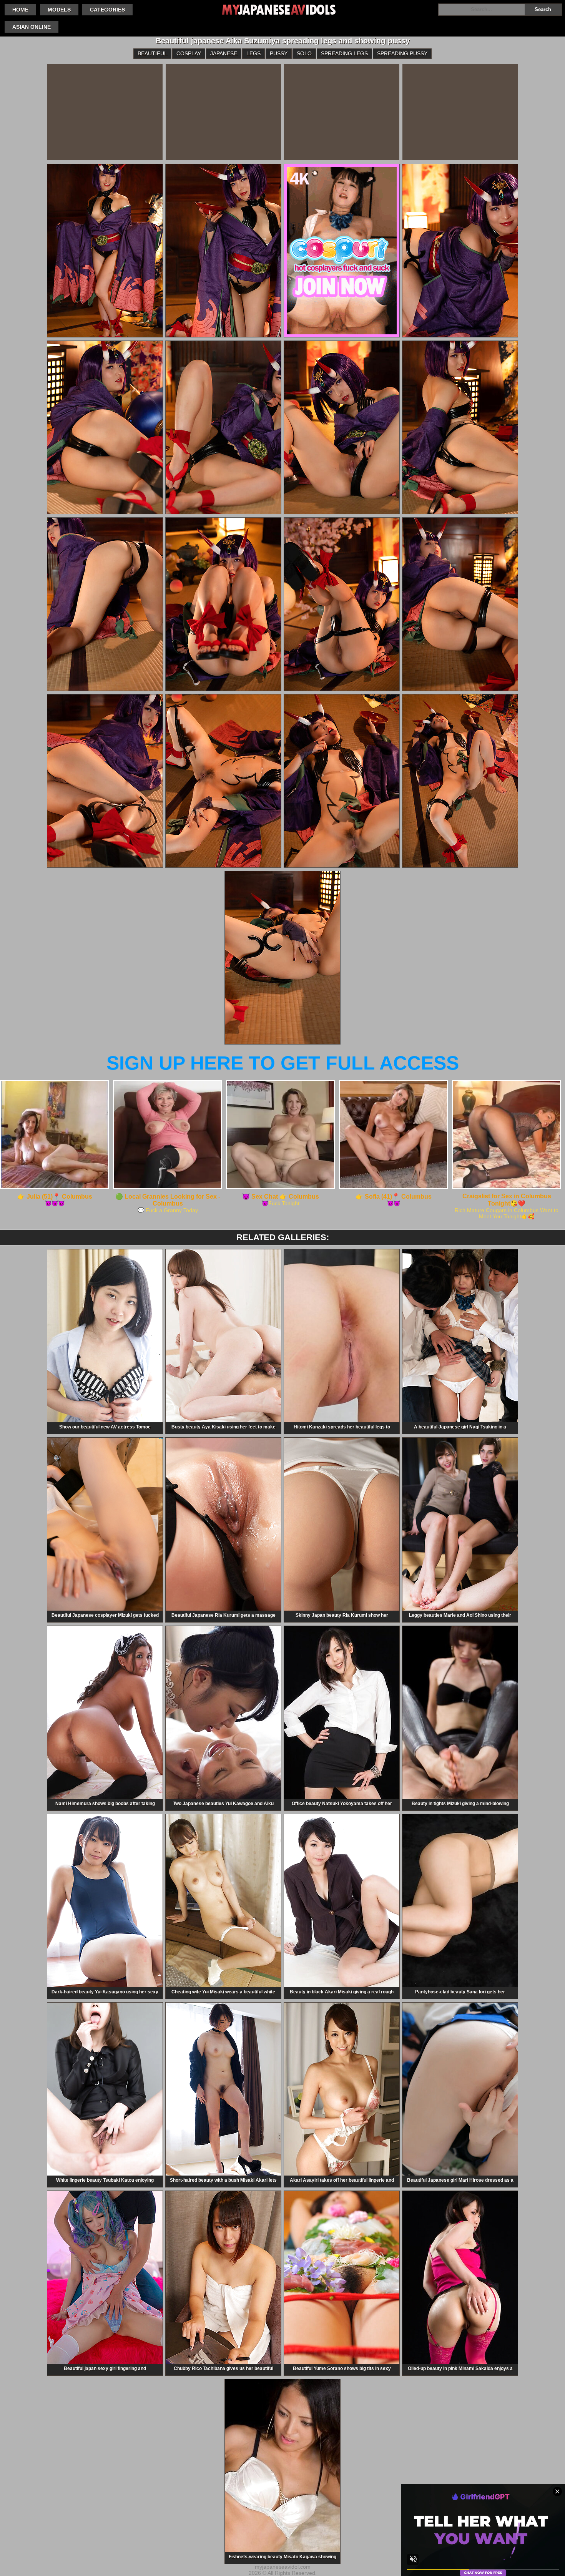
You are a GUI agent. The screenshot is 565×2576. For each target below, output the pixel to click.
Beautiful (152, 53)
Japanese (224, 53)
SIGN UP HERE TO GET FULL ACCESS (283, 1063)
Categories (107, 10)
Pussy (279, 53)
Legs (253, 53)
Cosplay (189, 53)
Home (20, 10)
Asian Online (32, 27)
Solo (304, 53)
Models (59, 10)
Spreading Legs (344, 53)
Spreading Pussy (402, 53)
